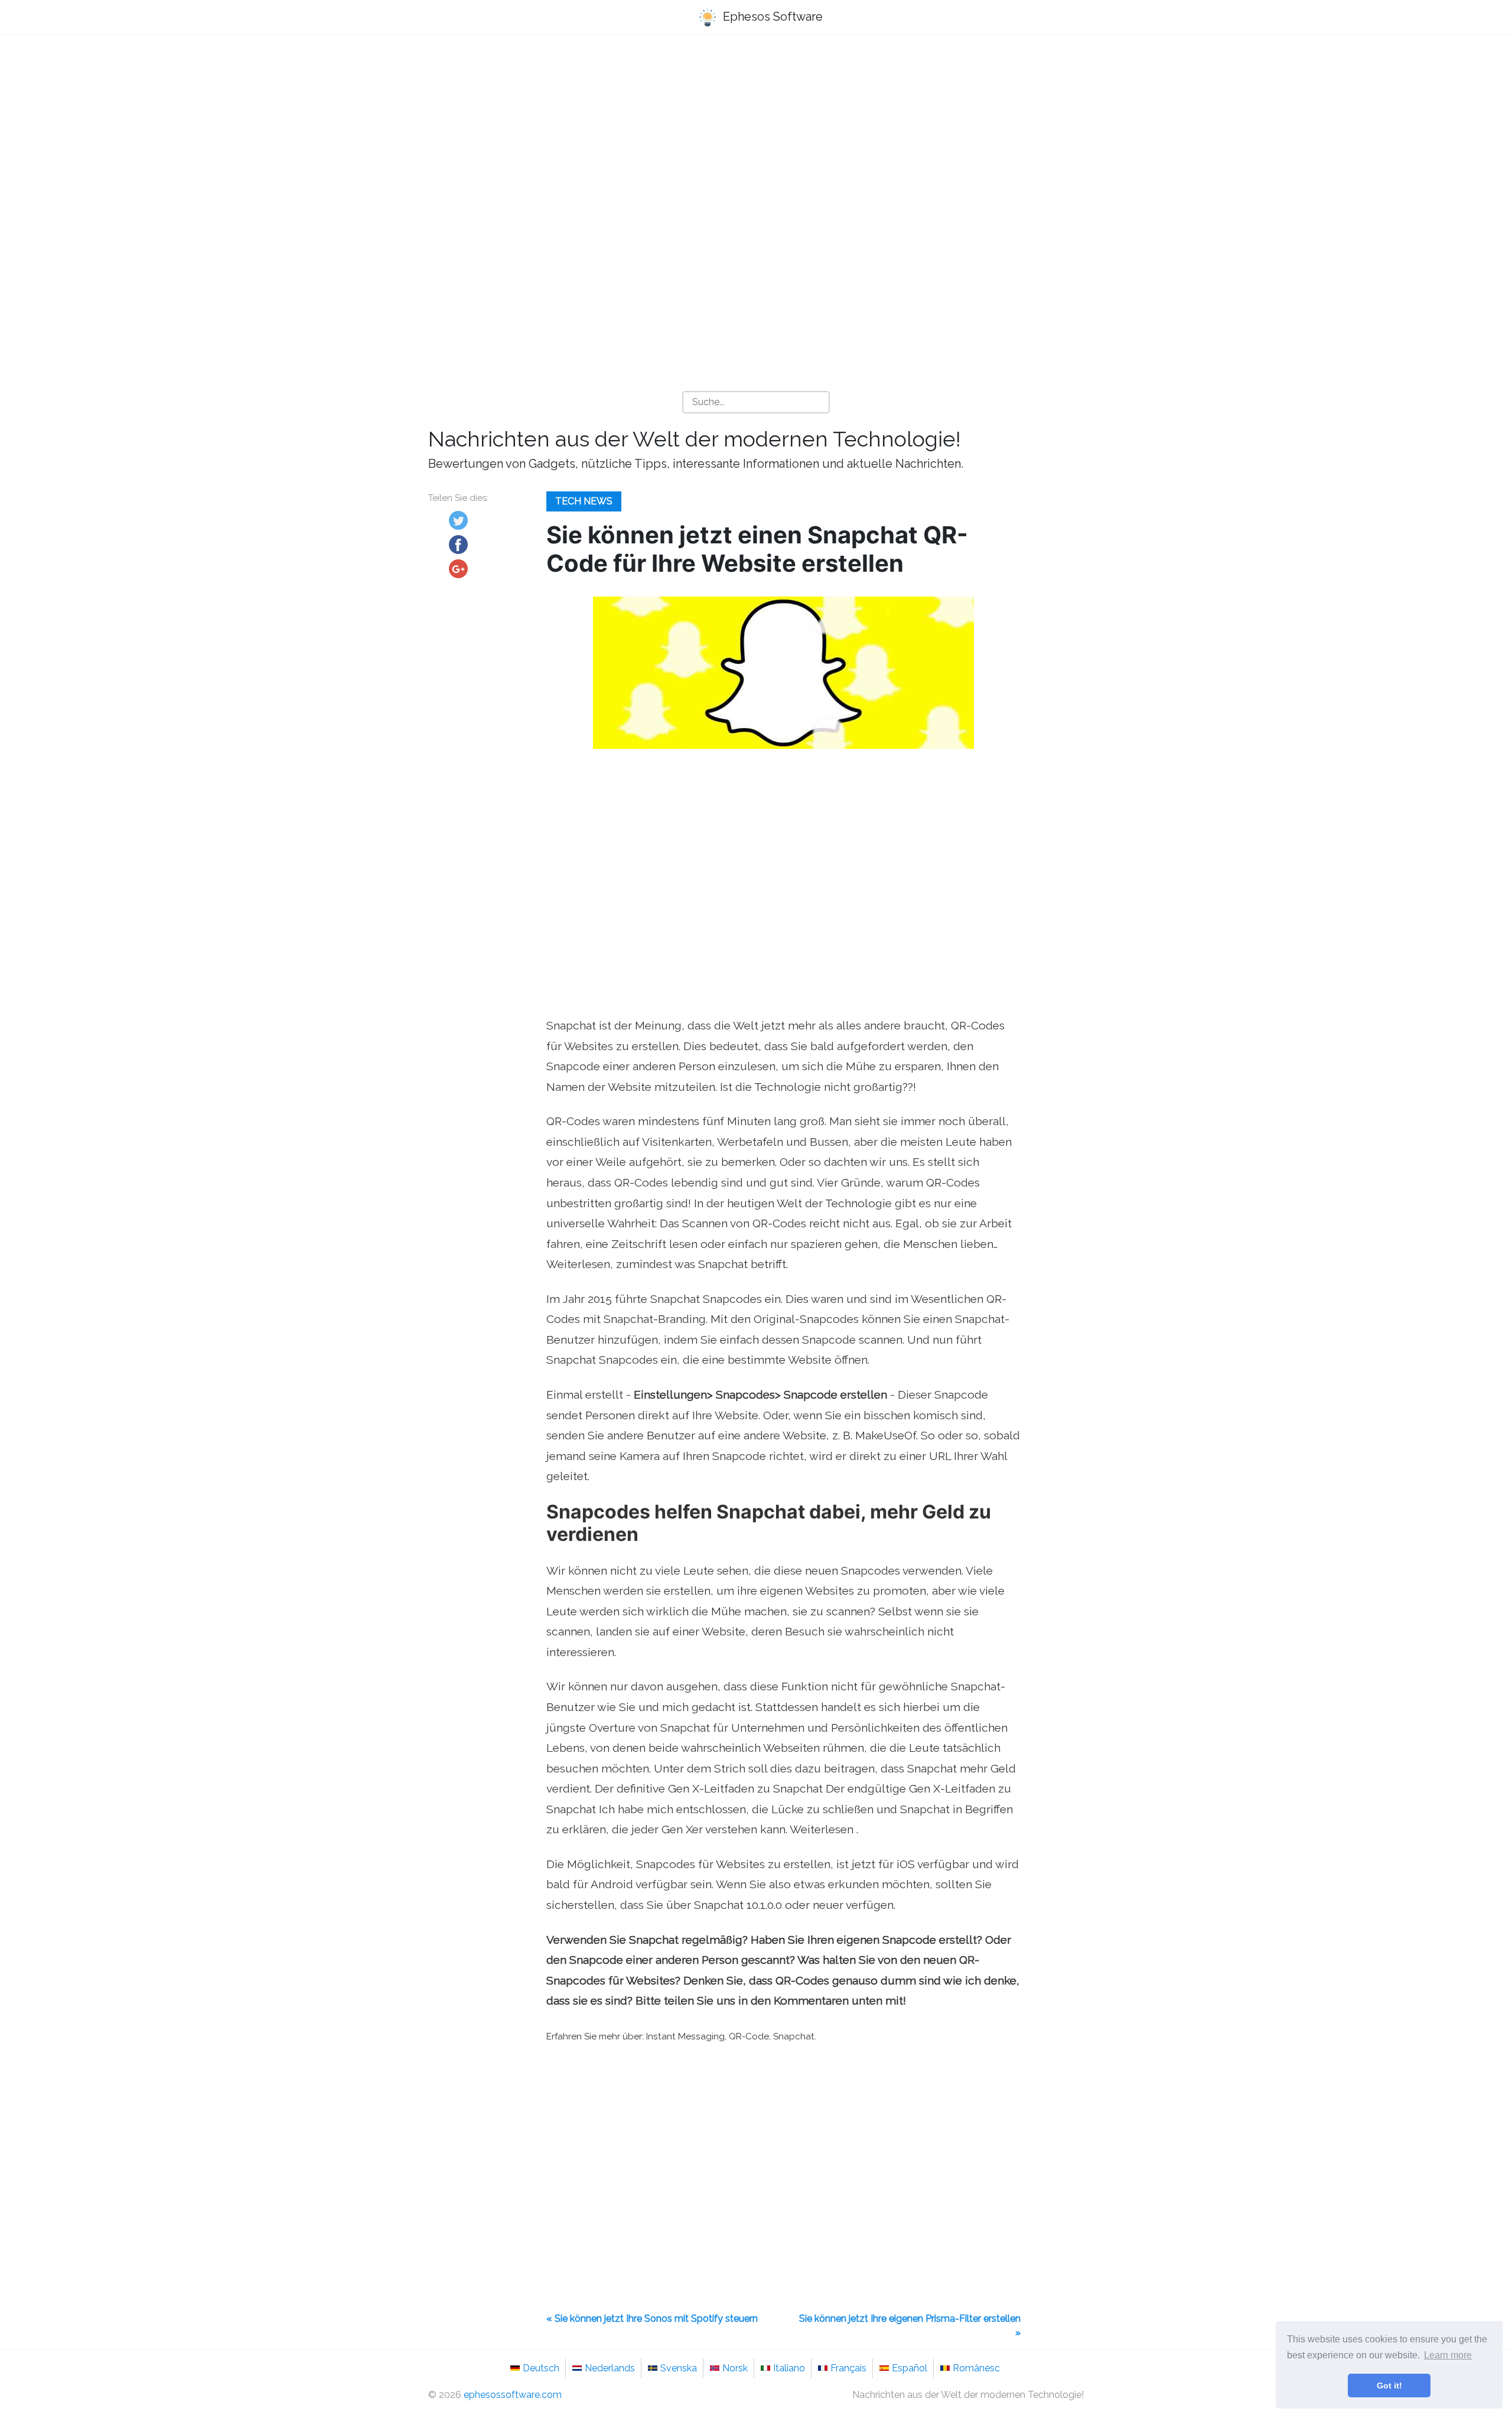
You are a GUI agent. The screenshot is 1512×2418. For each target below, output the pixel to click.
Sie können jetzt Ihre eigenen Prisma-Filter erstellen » (910, 2326)
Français (848, 2368)
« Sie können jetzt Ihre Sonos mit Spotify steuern (652, 2318)
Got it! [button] (1389, 2386)
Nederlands (610, 2368)
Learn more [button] (1448, 2355)
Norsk (735, 2368)
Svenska (679, 2368)
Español (910, 2368)
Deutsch (541, 2368)
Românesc (976, 2368)
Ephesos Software (771, 17)
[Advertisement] (756, 136)
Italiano (789, 2368)
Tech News (584, 501)
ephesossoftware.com (513, 2395)
